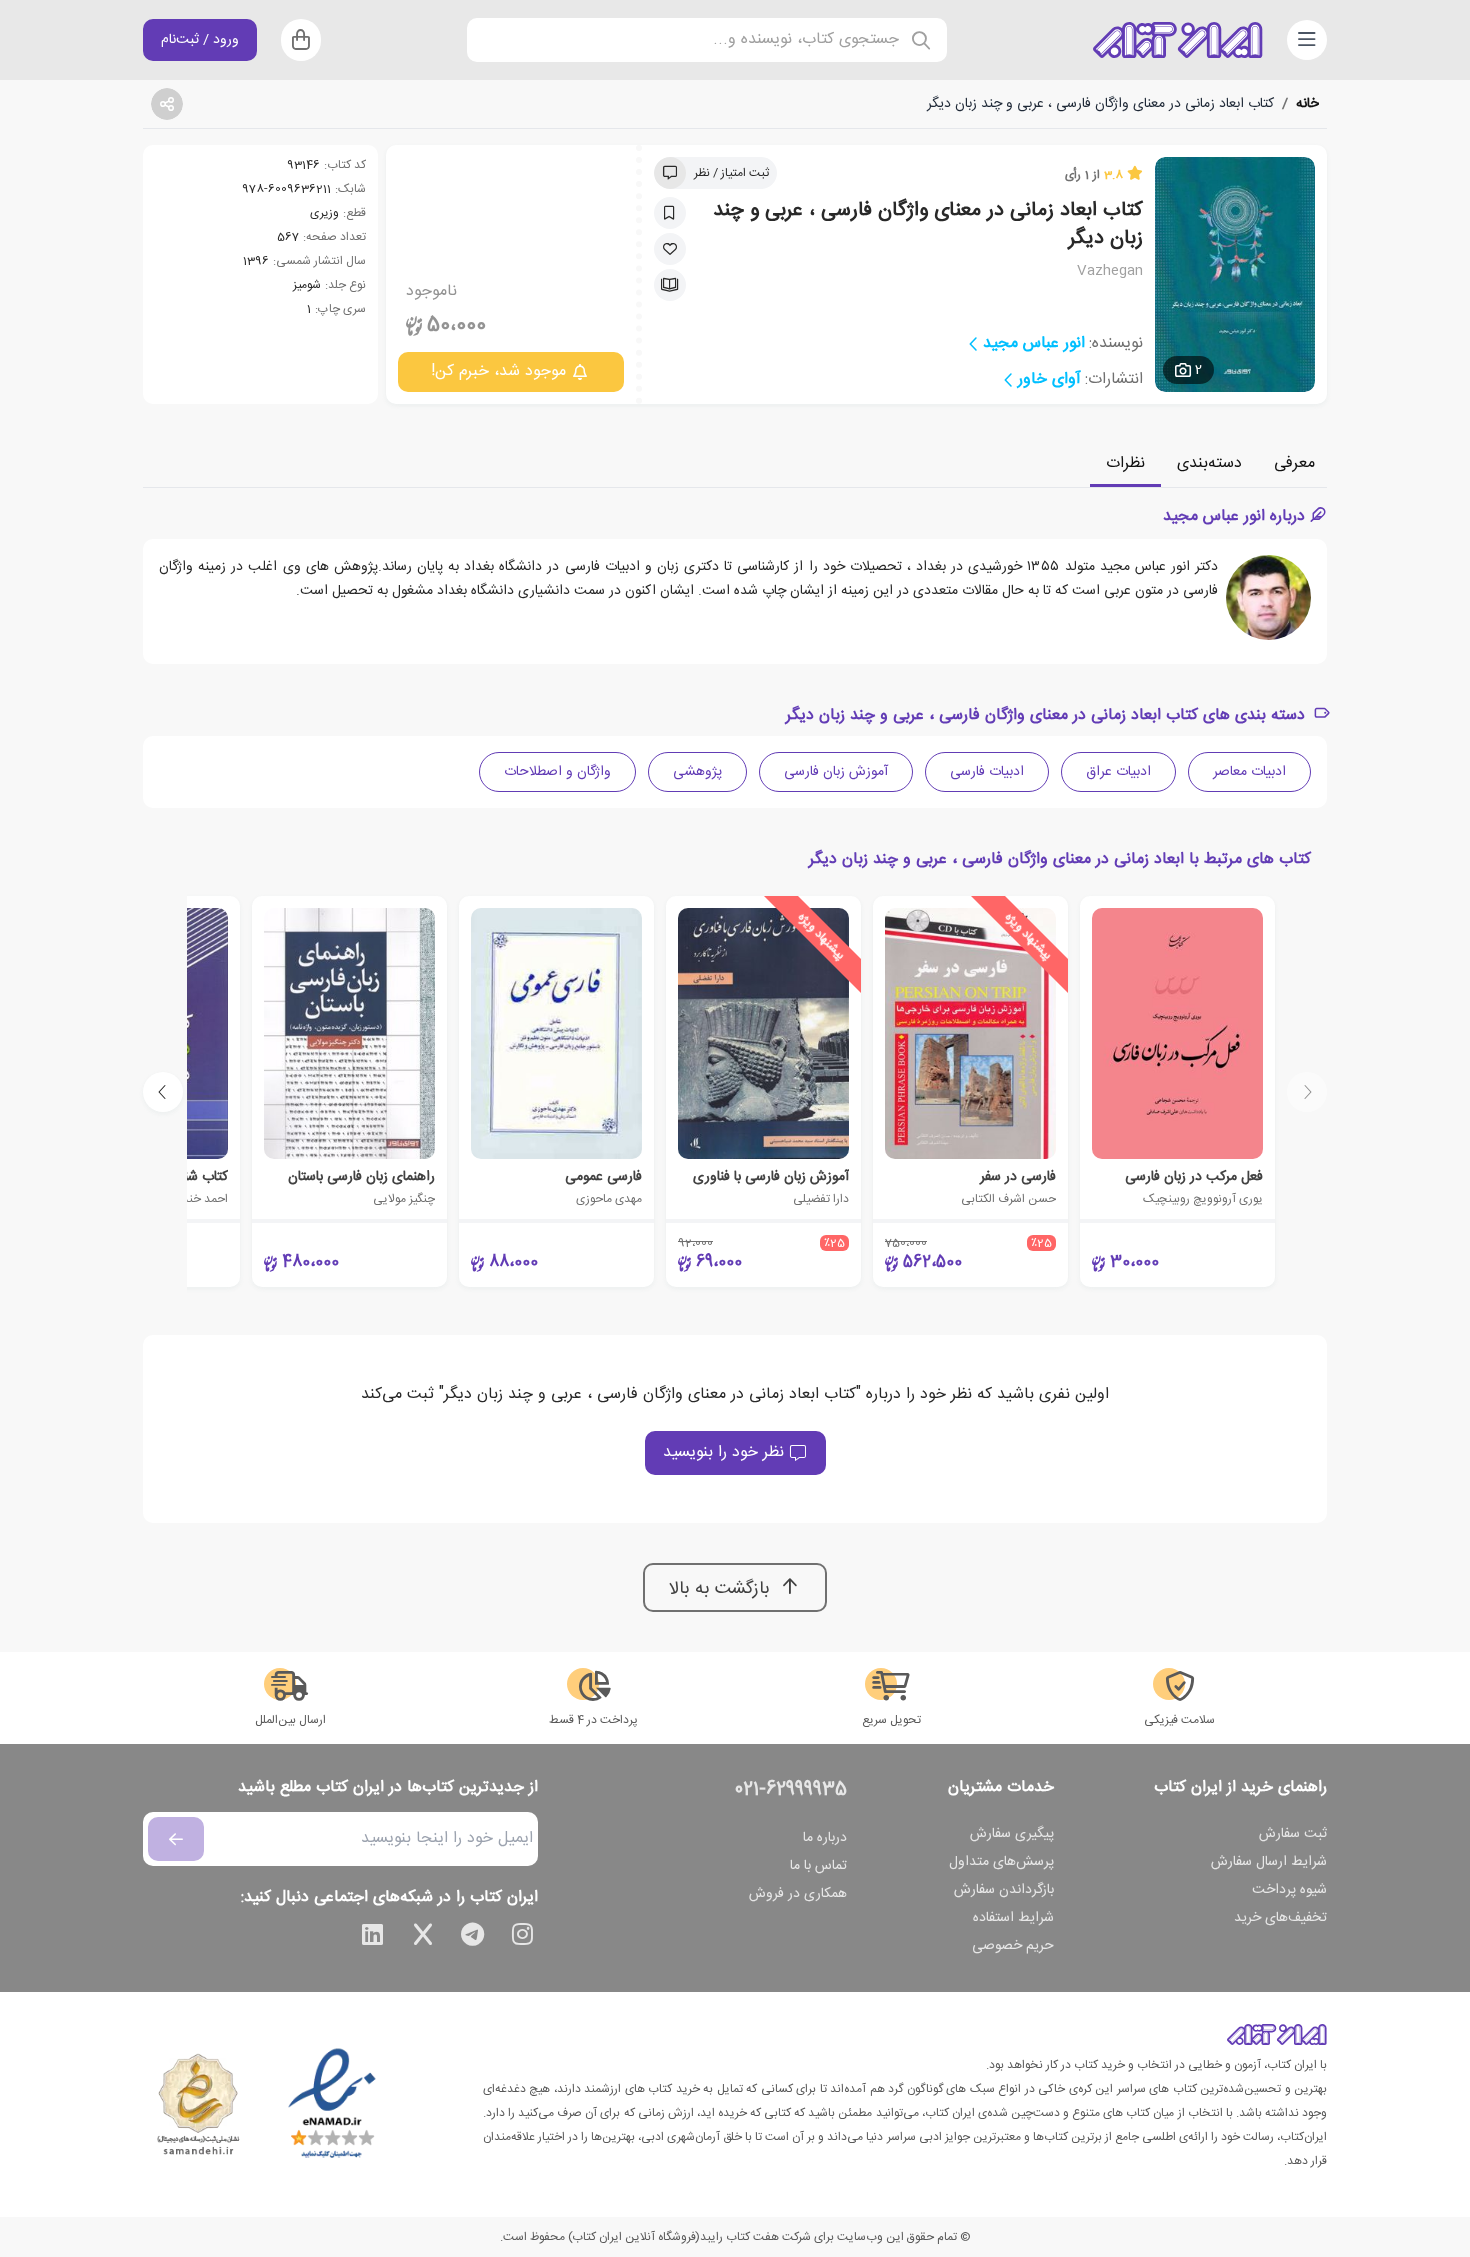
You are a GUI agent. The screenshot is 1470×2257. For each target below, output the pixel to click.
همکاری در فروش (798, 1894)
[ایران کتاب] (1178, 40)
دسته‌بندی (1209, 463)
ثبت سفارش (1293, 1834)
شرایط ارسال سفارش (1269, 1862)
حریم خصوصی (1013, 1946)
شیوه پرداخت (1289, 1890)
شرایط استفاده (1013, 1918)
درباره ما (825, 1838)
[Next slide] (163, 1092)
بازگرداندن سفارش (1004, 1890)
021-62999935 (791, 1790)
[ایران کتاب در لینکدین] (373, 1938)
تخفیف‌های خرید (1280, 1918)
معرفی (1294, 463)
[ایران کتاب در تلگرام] (473, 1938)
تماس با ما (818, 1866)
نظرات (1125, 463)
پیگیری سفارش (1012, 1834)
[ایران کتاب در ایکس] (423, 1938)
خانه (1307, 104)
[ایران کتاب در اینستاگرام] (523, 1938)
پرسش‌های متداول (1001, 1862)
